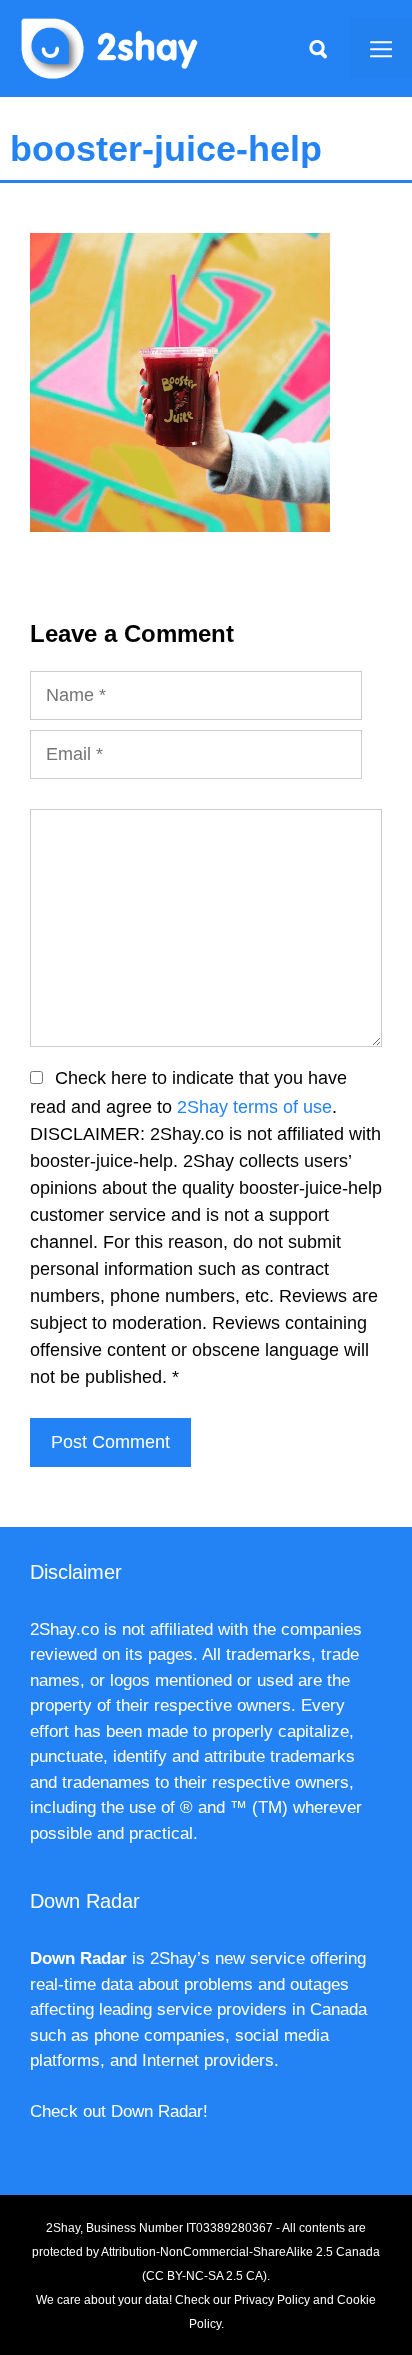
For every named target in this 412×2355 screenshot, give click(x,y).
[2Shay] (110, 47)
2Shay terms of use (254, 1107)
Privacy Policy (272, 2300)
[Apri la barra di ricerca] (318, 48)
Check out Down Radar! (119, 2111)
